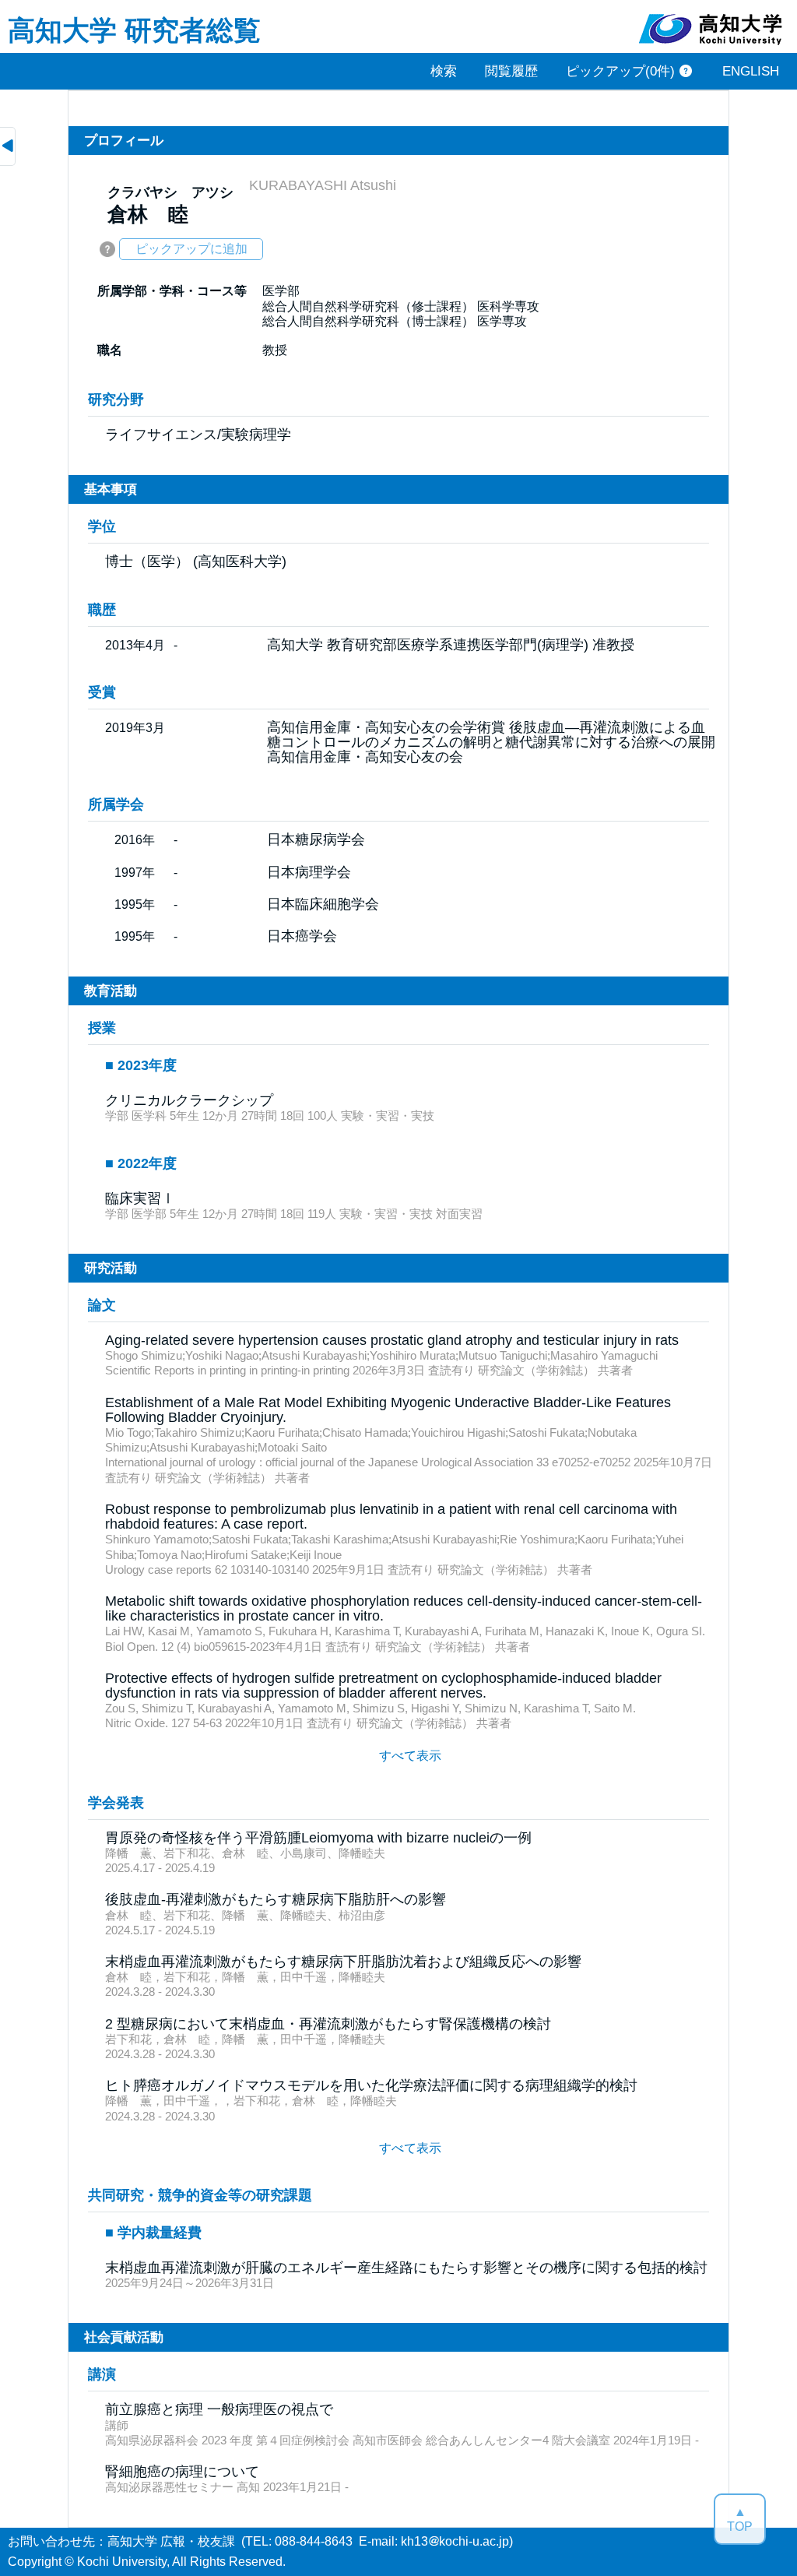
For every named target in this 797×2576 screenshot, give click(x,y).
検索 (444, 71)
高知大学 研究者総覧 (134, 29)
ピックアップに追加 (191, 249)
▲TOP (740, 2519)
